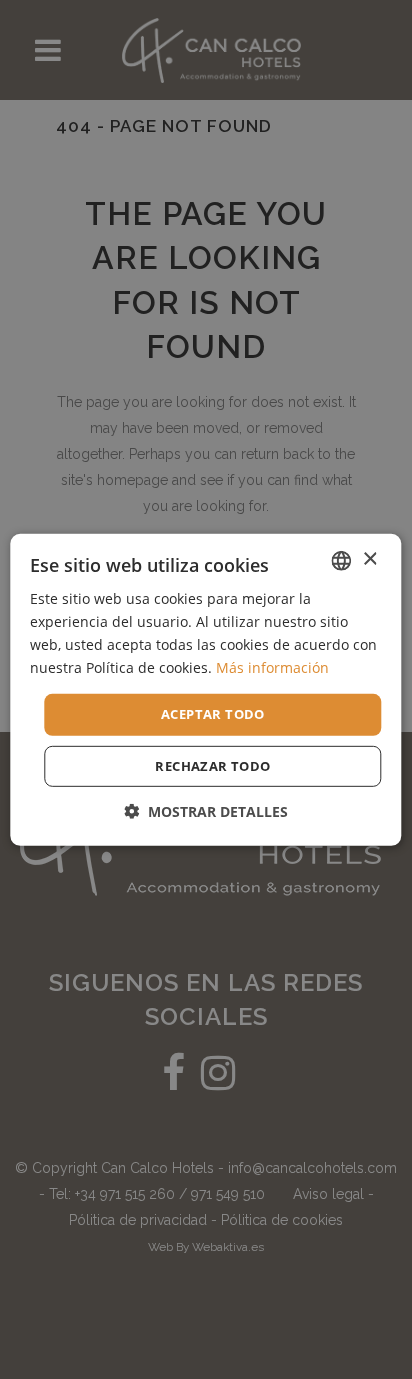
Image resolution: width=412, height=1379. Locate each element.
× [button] (369, 559)
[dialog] (206, 689)
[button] (206, 811)
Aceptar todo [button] (213, 714)
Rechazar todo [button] (212, 766)
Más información (272, 667)
